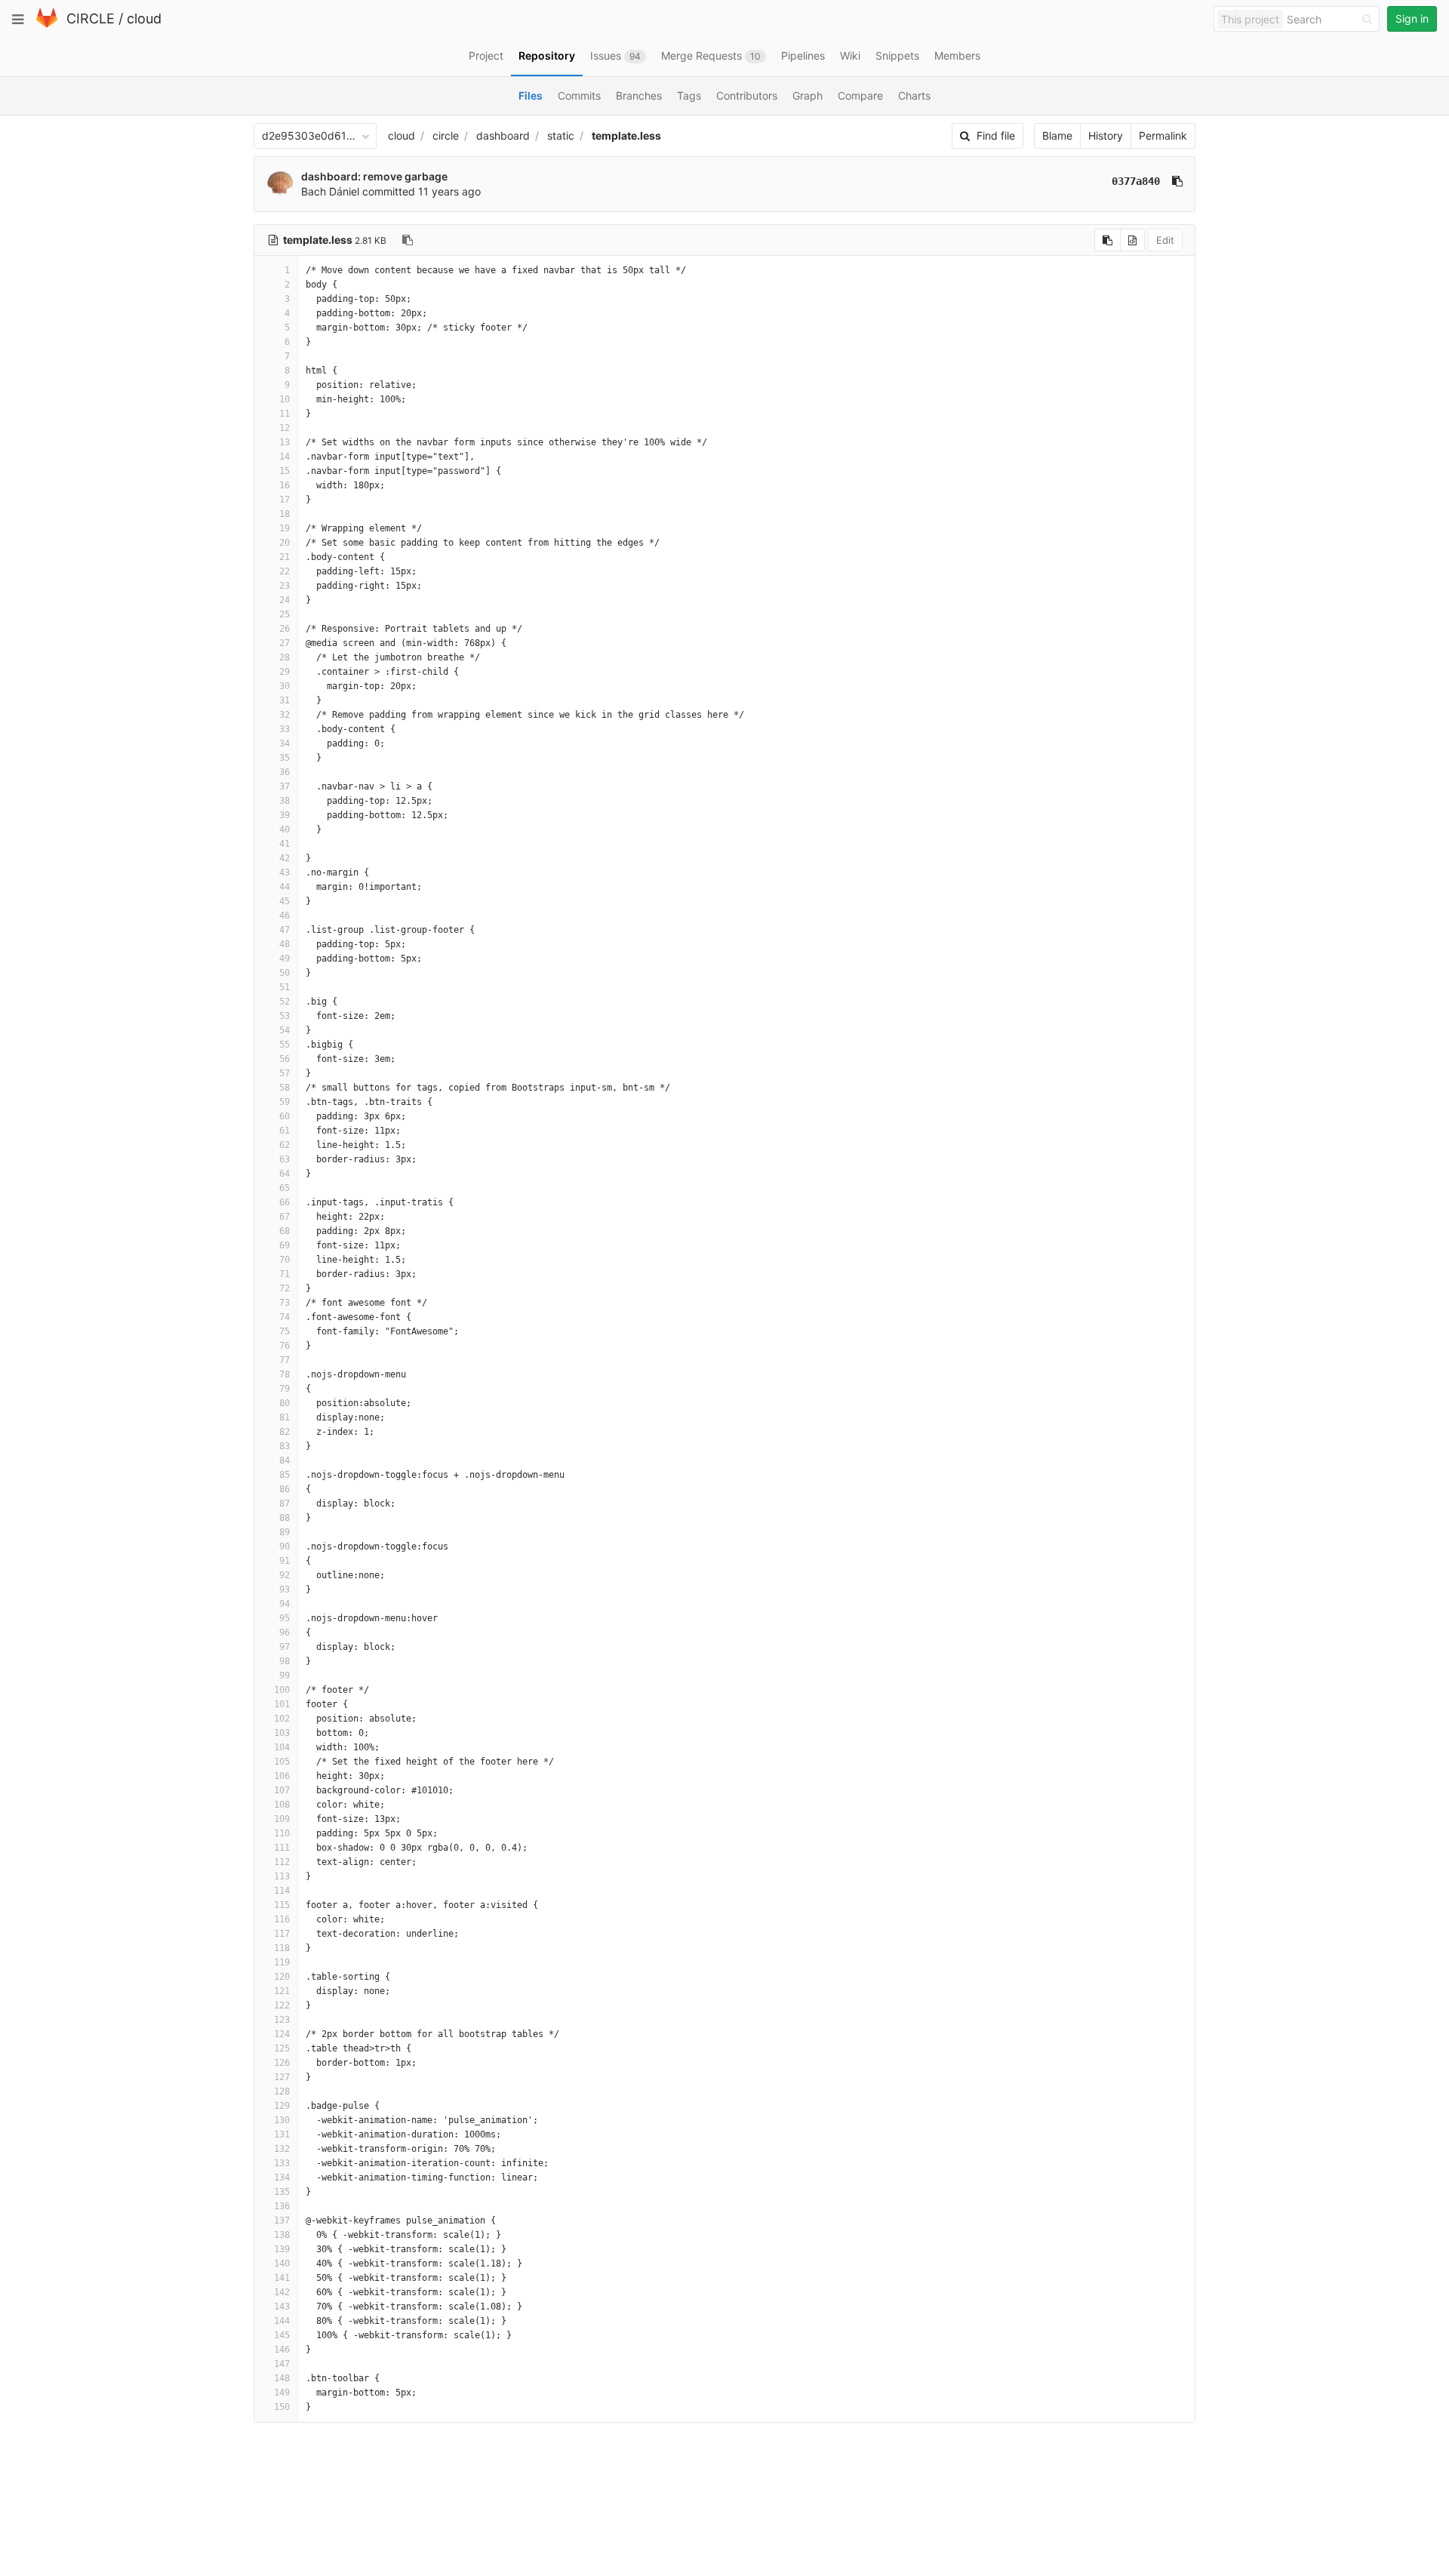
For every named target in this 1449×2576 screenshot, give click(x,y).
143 (282, 2307)
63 (285, 1159)
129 (282, 2106)
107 (282, 1790)
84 (285, 1460)
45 (285, 901)
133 (282, 2163)
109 (282, 1819)
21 (285, 557)
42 (285, 858)
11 (285, 414)
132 (282, 2149)
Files (531, 95)
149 (282, 2393)
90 (285, 1547)
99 (285, 1676)
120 (282, 1977)
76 (285, 1346)
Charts (914, 95)
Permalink (1163, 135)
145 (282, 2335)
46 (285, 916)
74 (285, 1317)
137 (282, 2221)
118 (282, 1948)
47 (285, 930)
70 (285, 1260)
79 (285, 1389)
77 (285, 1360)
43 (285, 873)
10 (285, 399)
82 (285, 1432)
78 (285, 1374)
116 (282, 1919)
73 (285, 1303)
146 (282, 2350)
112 (282, 1862)
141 (282, 2278)
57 (285, 1073)
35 (285, 758)
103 (282, 1733)
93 (285, 1590)
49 (285, 959)
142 (282, 2292)
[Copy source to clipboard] (1108, 240)
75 (285, 1331)
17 (285, 500)
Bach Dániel (330, 191)
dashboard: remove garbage (374, 176)
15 (285, 471)
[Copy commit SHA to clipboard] (1177, 181)
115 (282, 1905)
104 (282, 1747)
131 (282, 2134)
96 (285, 1633)
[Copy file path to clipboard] (408, 240)
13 (285, 442)
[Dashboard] (47, 25)
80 (285, 1403)
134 (282, 2177)
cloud (144, 18)
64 (285, 1174)
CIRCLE (91, 18)
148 (282, 2378)
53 (285, 1016)
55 (285, 1045)
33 (285, 729)
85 (285, 1475)
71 (285, 1274)
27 (285, 643)
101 (282, 1704)
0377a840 (1136, 181)
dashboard (503, 135)
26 (285, 629)
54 (285, 1030)
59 (285, 1102)
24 (285, 600)
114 (282, 1891)
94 (285, 1604)
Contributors (747, 95)
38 (285, 801)
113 (282, 1876)
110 (282, 1833)
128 (282, 2091)
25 (285, 614)
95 (285, 1618)
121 (282, 1991)
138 (282, 2235)
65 (285, 1188)
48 (285, 944)
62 (285, 1145)
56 (285, 1059)
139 (282, 2249)
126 (282, 2063)
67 (285, 1217)
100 (282, 1690)
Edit (1165, 240)
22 (285, 571)
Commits (579, 95)
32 (285, 715)
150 (282, 2407)
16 (285, 485)
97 (285, 1647)
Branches (639, 95)
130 (282, 2120)
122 (282, 2005)
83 (285, 1446)
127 (282, 2077)
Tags (689, 95)
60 (285, 1116)
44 (285, 887)
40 (285, 829)
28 (285, 657)
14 (285, 457)
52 (285, 1002)
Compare (860, 95)
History (1106, 135)
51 (285, 987)
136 (282, 2206)
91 (285, 1561)
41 (285, 844)
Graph (808, 95)
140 (282, 2264)
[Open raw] (1132, 240)
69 (285, 1245)
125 (282, 2048)
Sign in (1412, 18)
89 (285, 1532)
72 (285, 1288)
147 (282, 2364)
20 (285, 543)
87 (285, 1503)
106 (282, 1776)
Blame (1057, 135)
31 (285, 700)
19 (285, 528)
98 (285, 1661)
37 (285, 786)
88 (285, 1518)
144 (282, 2321)
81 (285, 1417)
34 (285, 743)
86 (285, 1489)
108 (282, 1805)
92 (285, 1575)
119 (282, 1962)
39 (285, 815)
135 (282, 2192)
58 (285, 1088)
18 (285, 514)
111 (282, 1848)
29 (285, 672)
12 (285, 428)
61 (285, 1131)
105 (282, 1762)
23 (285, 586)
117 (282, 1934)
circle (446, 135)
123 (282, 2020)
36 (285, 772)
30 (285, 686)
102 (282, 1719)
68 (285, 1231)
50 (285, 973)
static (561, 135)
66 (285, 1202)
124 (282, 2034)
